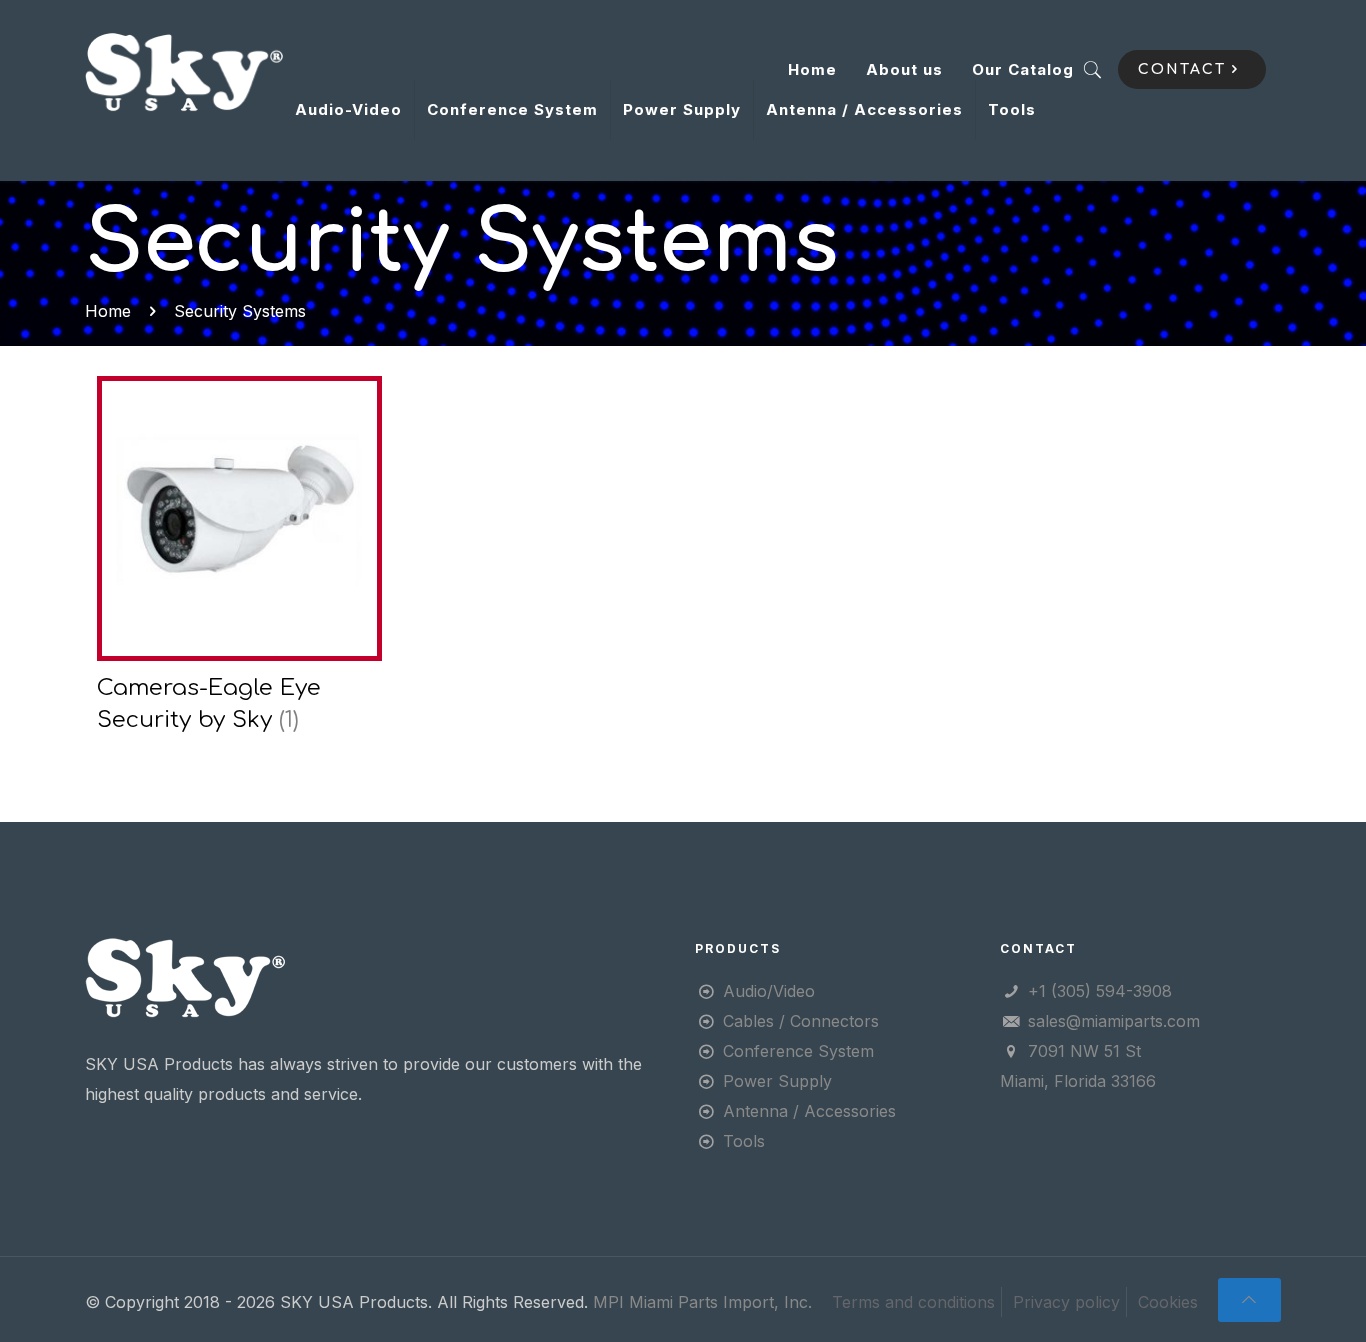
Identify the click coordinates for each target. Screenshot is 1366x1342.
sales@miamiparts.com (1114, 1021)
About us (904, 69)
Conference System (798, 1051)
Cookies (1168, 1302)
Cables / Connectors (801, 1021)
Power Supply (777, 1081)
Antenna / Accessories (809, 1111)
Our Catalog (1023, 69)
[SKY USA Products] (184, 70)
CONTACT (1182, 69)
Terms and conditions (913, 1302)
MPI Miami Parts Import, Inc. (702, 1302)
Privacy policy (1066, 1302)
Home (812, 69)
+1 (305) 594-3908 (1100, 991)
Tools (744, 1141)
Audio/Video (769, 991)
